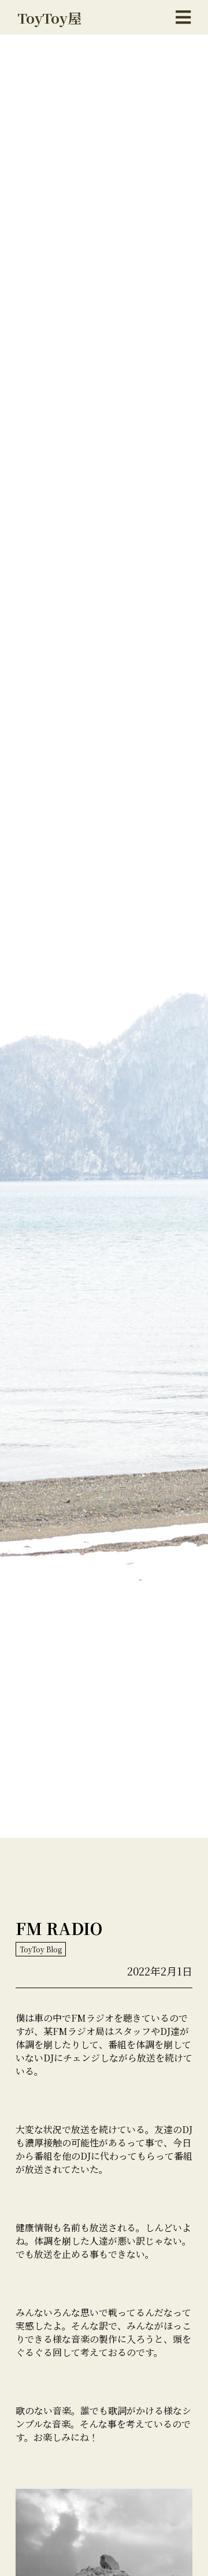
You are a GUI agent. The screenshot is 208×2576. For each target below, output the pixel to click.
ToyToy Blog (41, 1949)
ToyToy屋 (49, 18)
